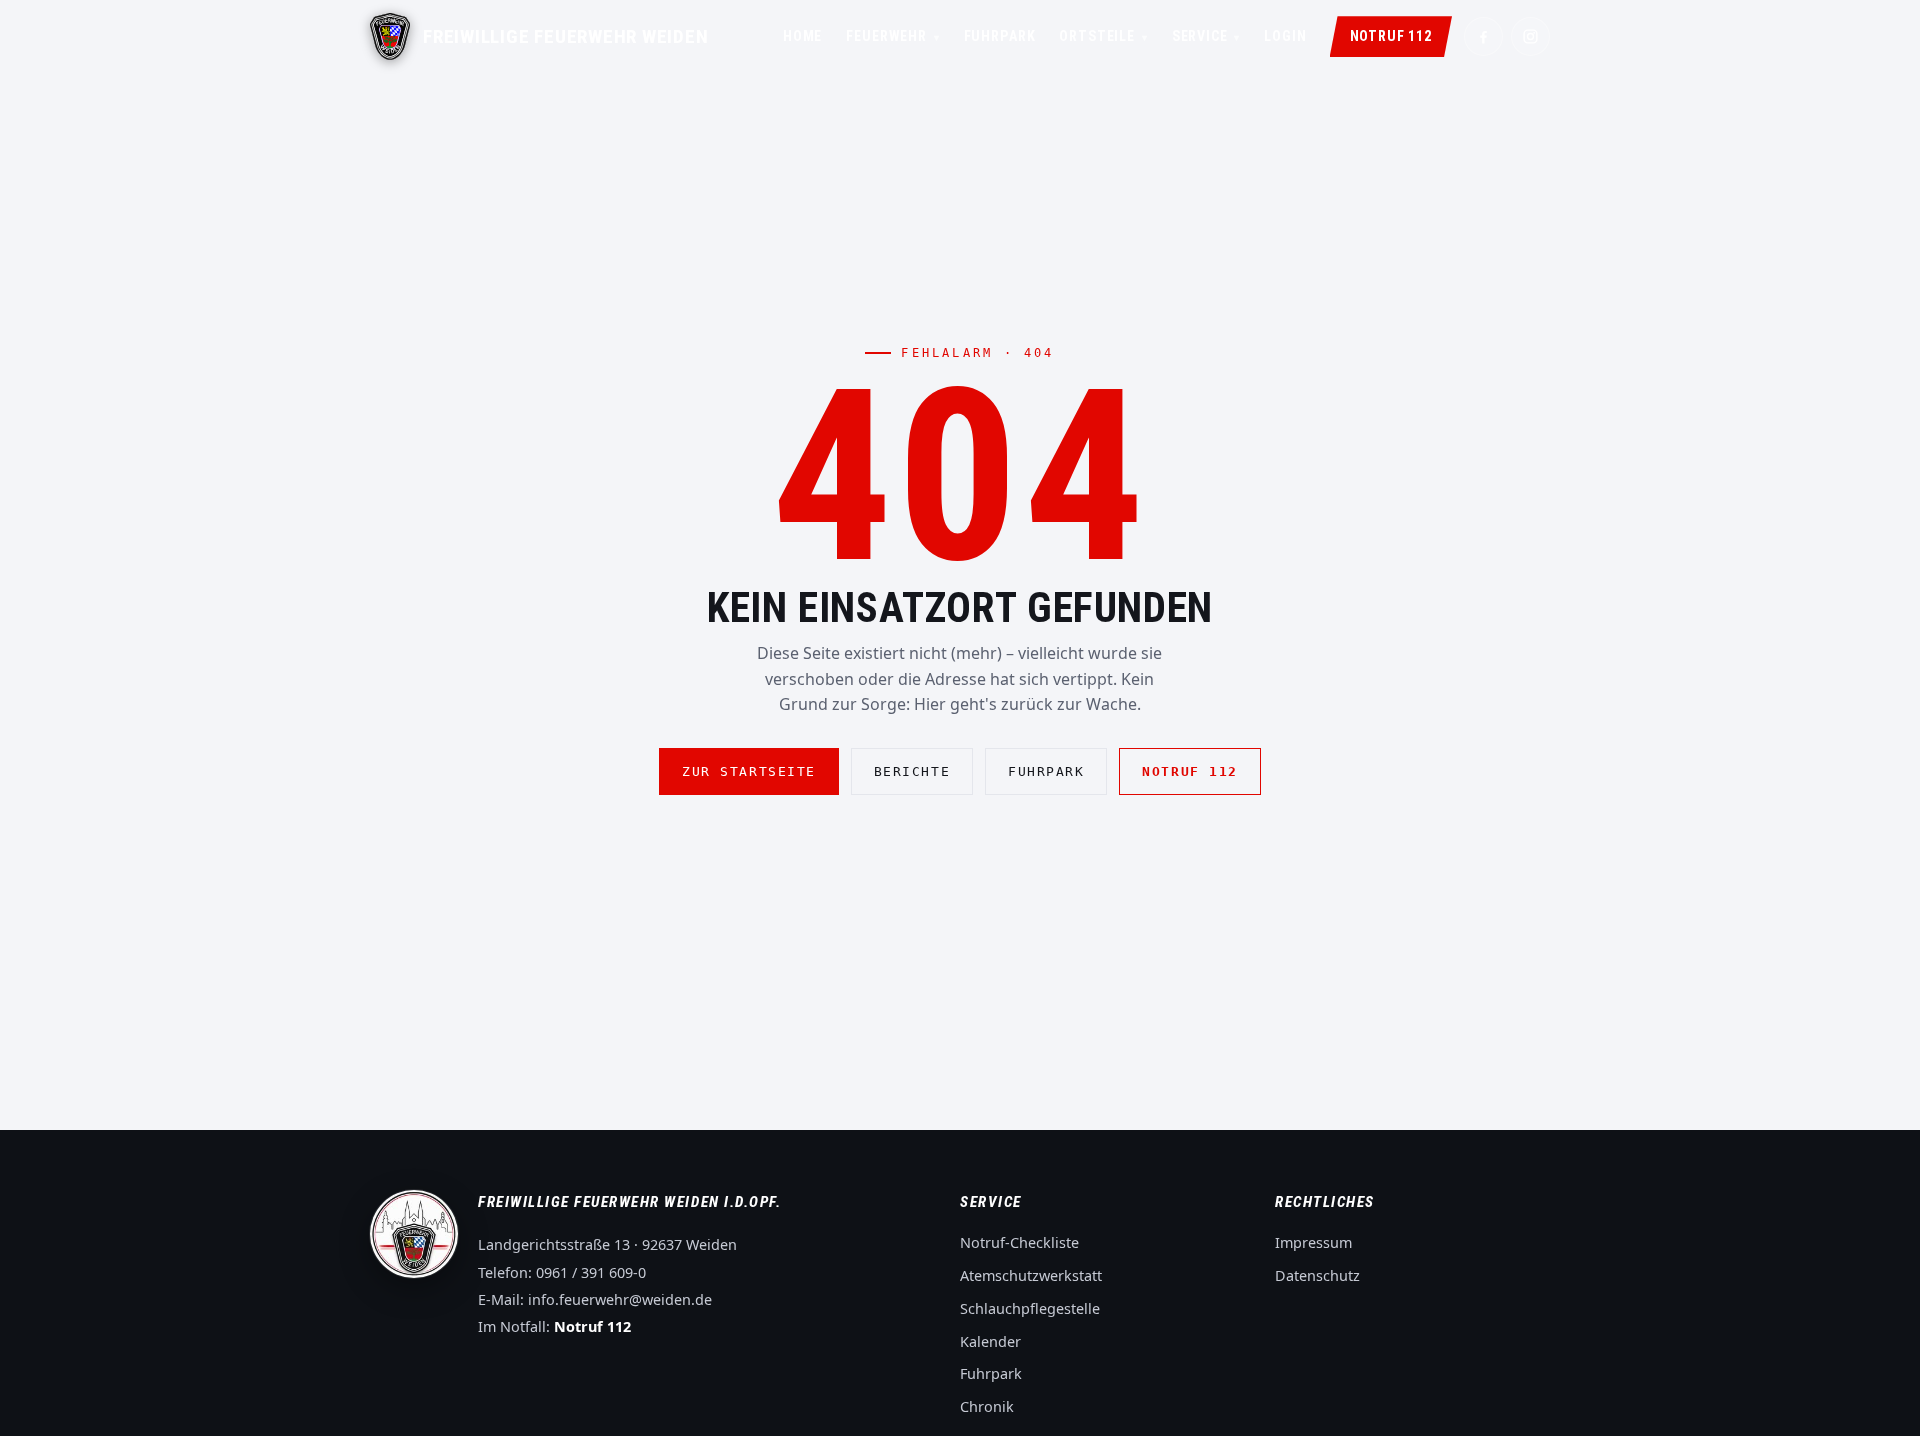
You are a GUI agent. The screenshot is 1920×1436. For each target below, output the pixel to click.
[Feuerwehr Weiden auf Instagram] (1530, 36)
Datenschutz (1317, 1275)
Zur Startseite (749, 771)
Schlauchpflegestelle (1030, 1308)
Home (802, 36)
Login (1285, 36)
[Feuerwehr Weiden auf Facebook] (1483, 36)
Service (1206, 36)
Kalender (990, 1341)
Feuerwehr (892, 36)
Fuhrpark (1000, 36)
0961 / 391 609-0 (591, 1272)
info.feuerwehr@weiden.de (620, 1299)
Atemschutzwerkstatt (1031, 1275)
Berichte (912, 771)
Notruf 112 (1391, 36)
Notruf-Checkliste (1019, 1242)
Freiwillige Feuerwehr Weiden (566, 37)
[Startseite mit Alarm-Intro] (390, 36)
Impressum (1313, 1242)
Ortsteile (1103, 36)
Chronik (987, 1406)
